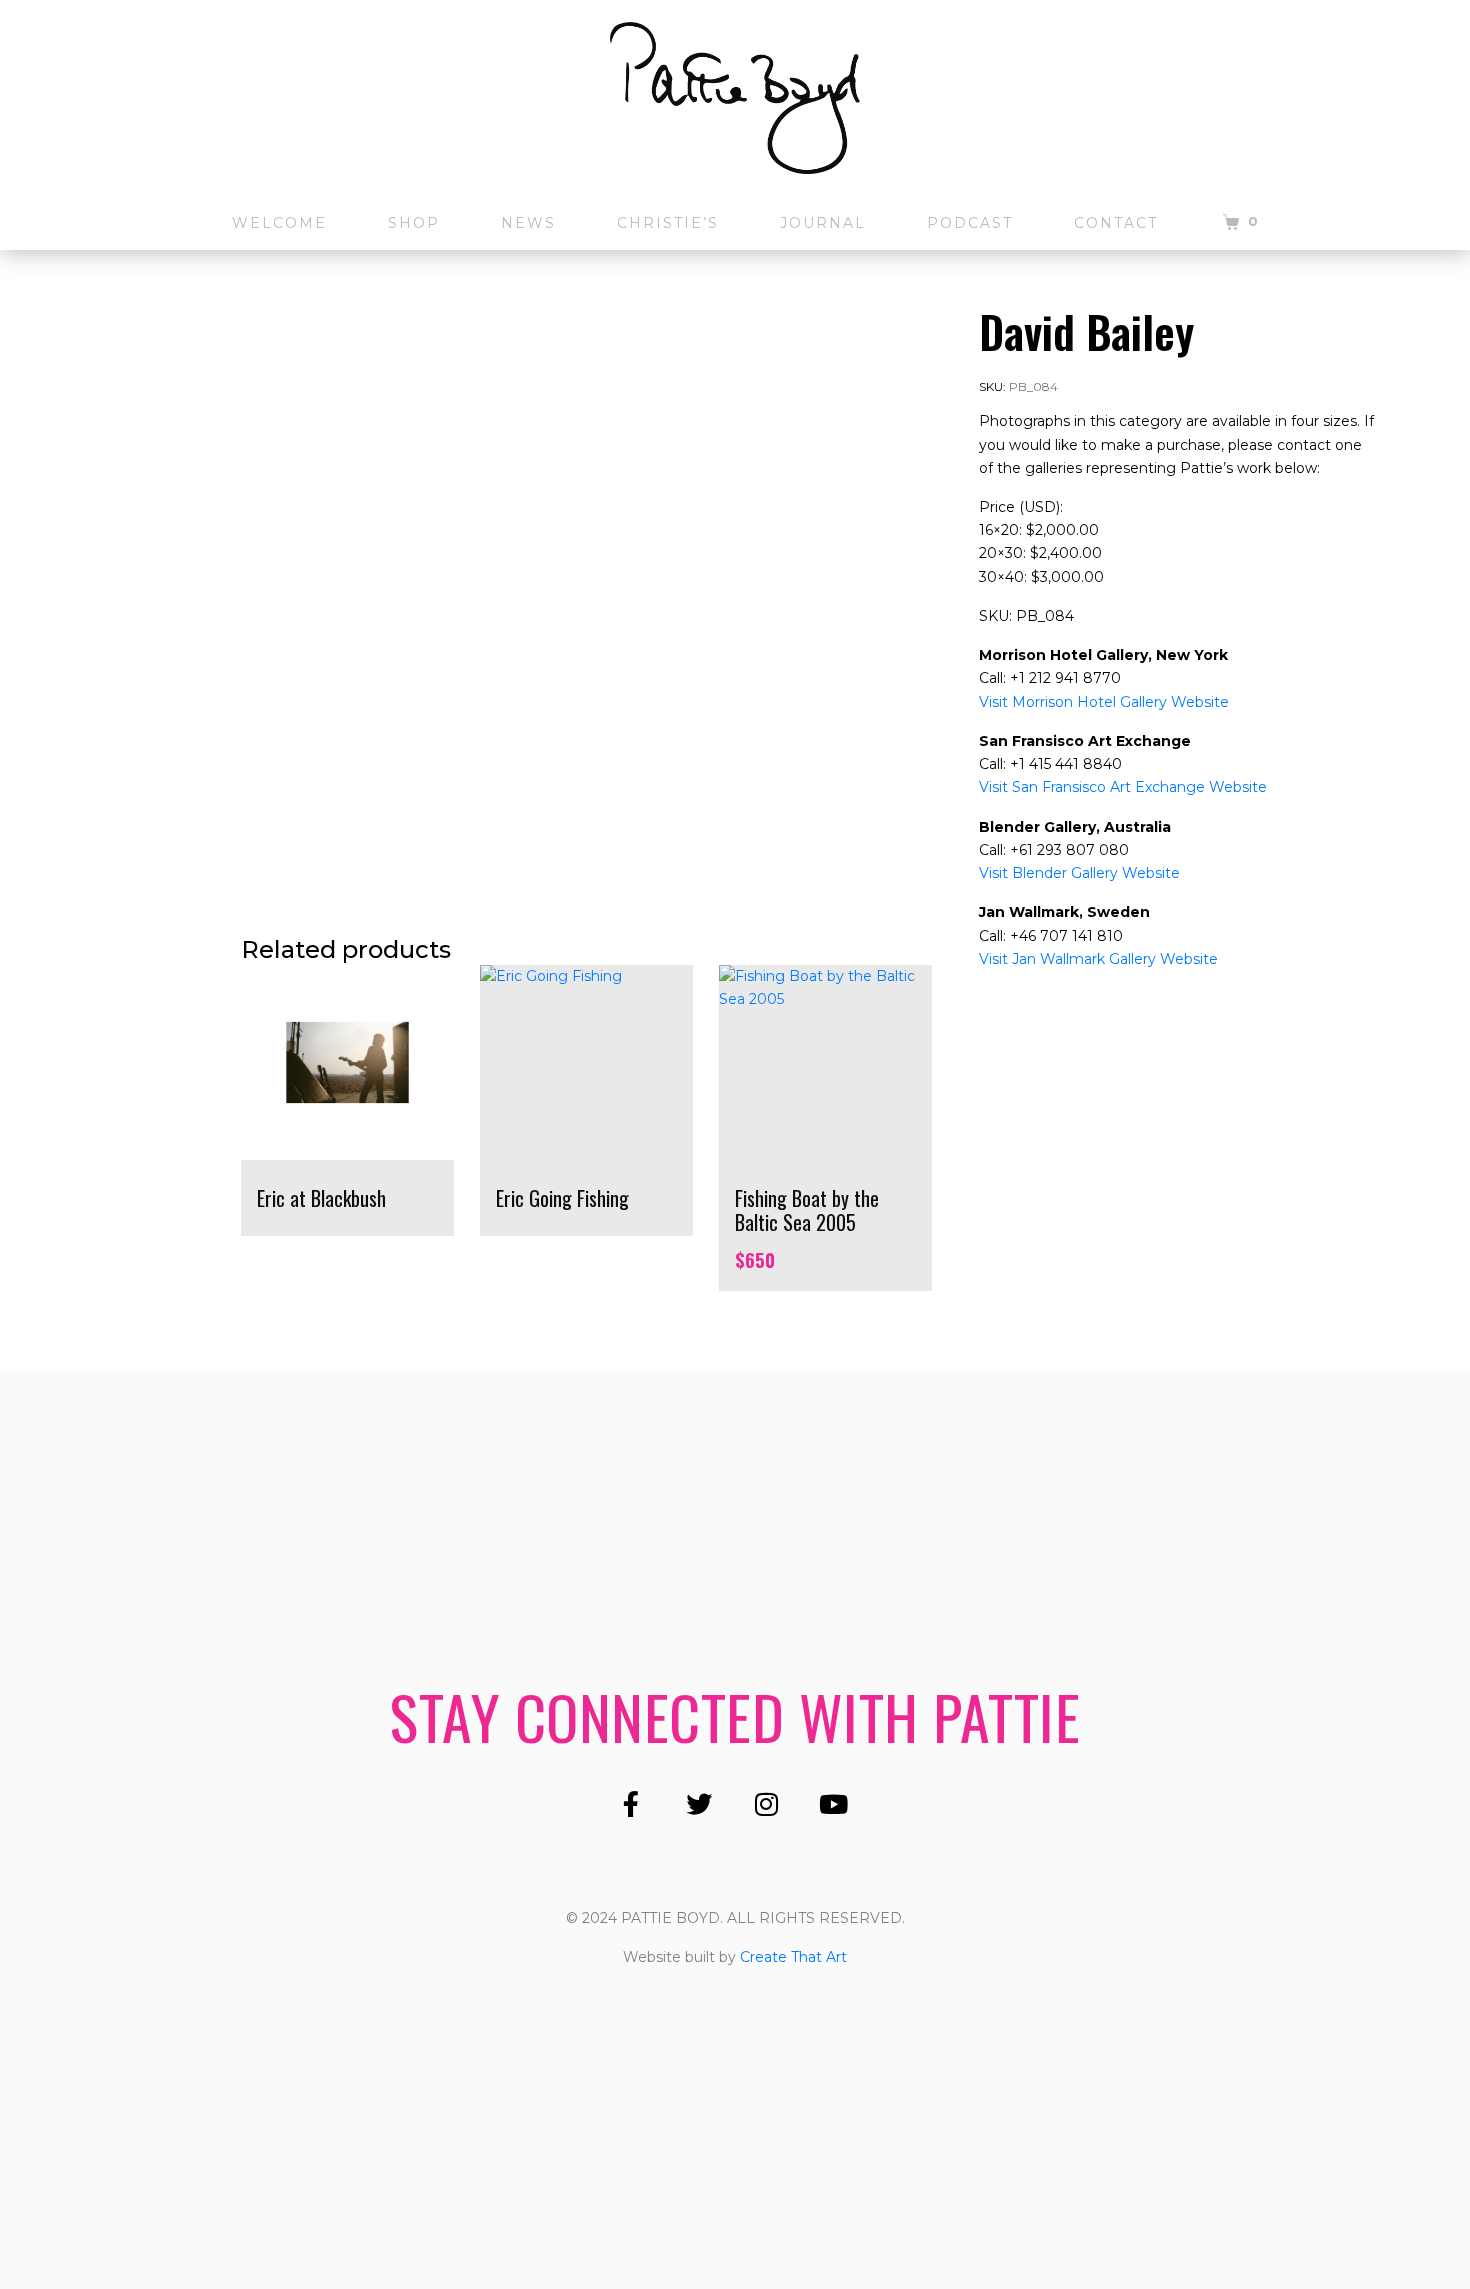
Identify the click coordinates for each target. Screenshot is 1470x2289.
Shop (414, 223)
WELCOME (279, 223)
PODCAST (970, 223)
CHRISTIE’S (668, 223)
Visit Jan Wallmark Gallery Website (1098, 959)
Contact (1116, 223)
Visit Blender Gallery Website (1079, 873)
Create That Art (793, 1957)
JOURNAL (823, 223)
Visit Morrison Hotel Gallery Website (1104, 702)
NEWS (528, 223)
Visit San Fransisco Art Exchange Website (1123, 787)
